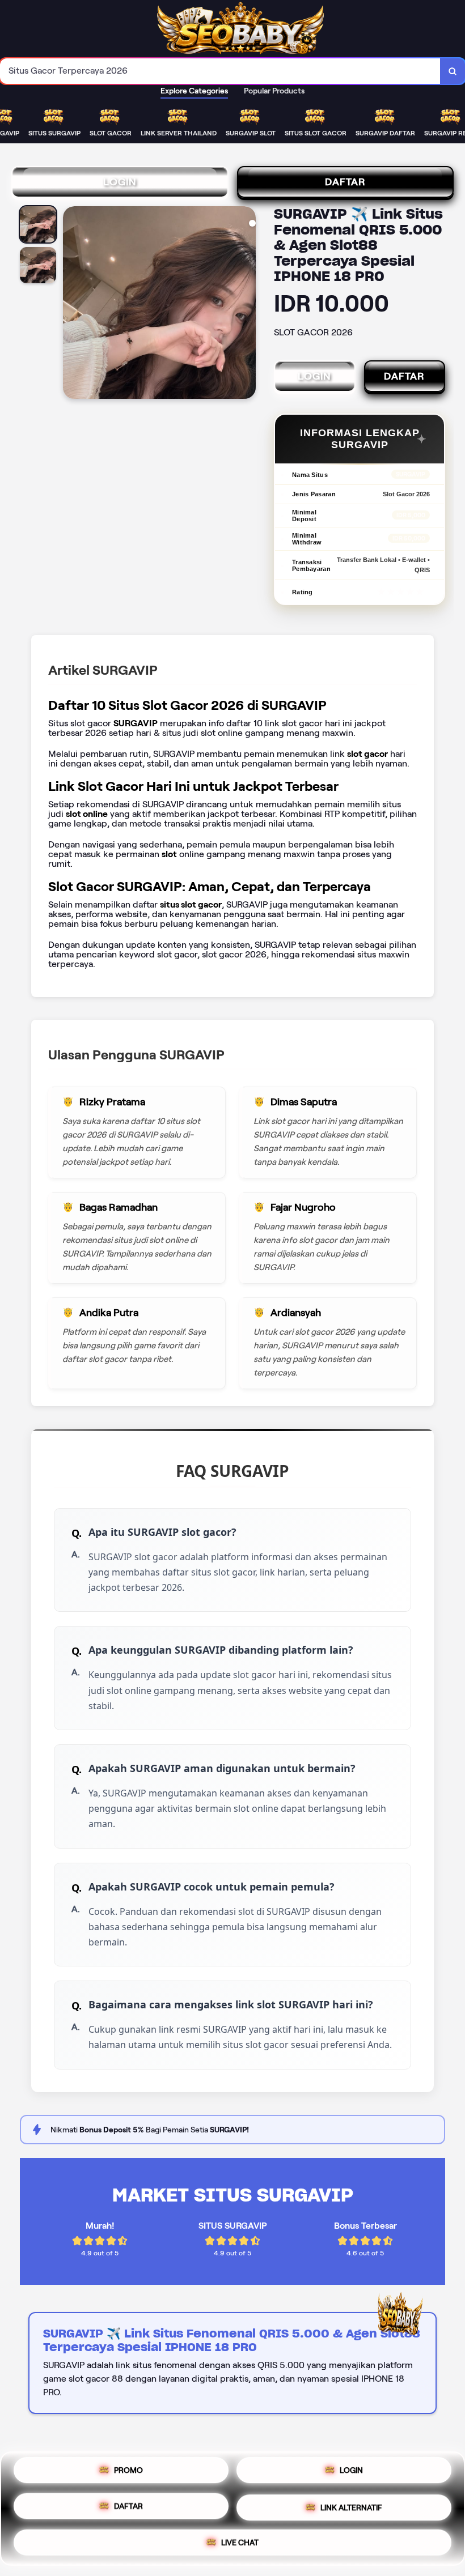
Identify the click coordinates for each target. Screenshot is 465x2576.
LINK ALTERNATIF (351, 2505)
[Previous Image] (72, 304)
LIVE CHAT (240, 2538)
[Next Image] (247, 304)
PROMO (128, 2475)
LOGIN (120, 182)
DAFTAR (345, 182)
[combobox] (220, 71)
